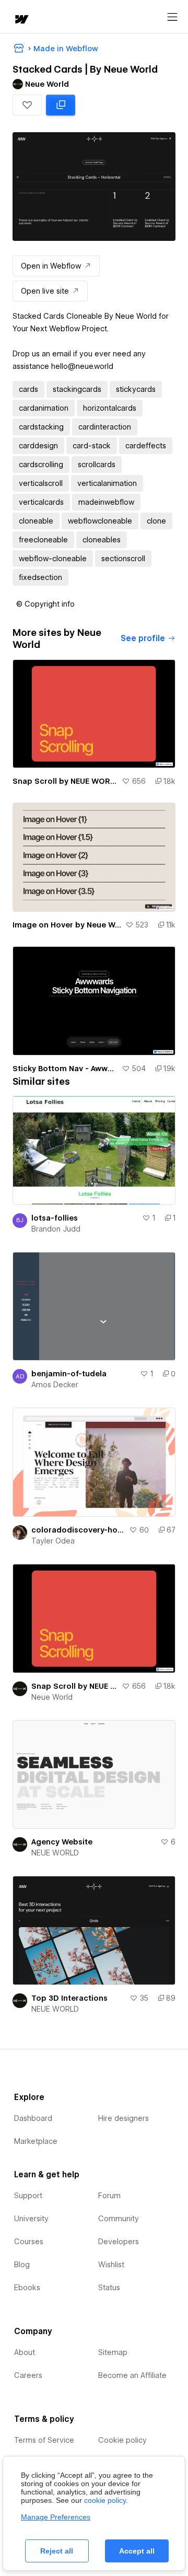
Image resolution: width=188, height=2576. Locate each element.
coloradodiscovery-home (78, 1530)
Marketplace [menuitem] (36, 2141)
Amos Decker (55, 1385)
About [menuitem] (25, 2352)
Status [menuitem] (109, 2288)
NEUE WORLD (55, 1853)
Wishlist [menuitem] (111, 2265)
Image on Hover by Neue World (67, 925)
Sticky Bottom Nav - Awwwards (65, 1069)
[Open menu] (172, 17)
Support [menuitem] (28, 2196)
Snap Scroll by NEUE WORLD (65, 781)
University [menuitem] (31, 2219)
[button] (27, 105)
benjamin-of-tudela (69, 1374)
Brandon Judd (56, 1229)
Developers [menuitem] (119, 2242)
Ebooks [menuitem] (27, 2288)
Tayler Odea (53, 1541)
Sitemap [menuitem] (113, 2352)
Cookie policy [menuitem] (122, 2440)
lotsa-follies (55, 1218)
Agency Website (62, 1842)
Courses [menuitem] (29, 2242)
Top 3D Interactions (69, 1998)
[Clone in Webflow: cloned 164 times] (61, 105)
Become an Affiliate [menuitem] (132, 2375)
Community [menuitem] (119, 2219)
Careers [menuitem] (28, 2375)
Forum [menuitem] (109, 2196)
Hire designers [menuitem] (124, 2118)
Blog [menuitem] (22, 2265)
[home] (21, 20)
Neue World (52, 1697)
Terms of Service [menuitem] (44, 2440)
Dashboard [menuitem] (33, 2118)
